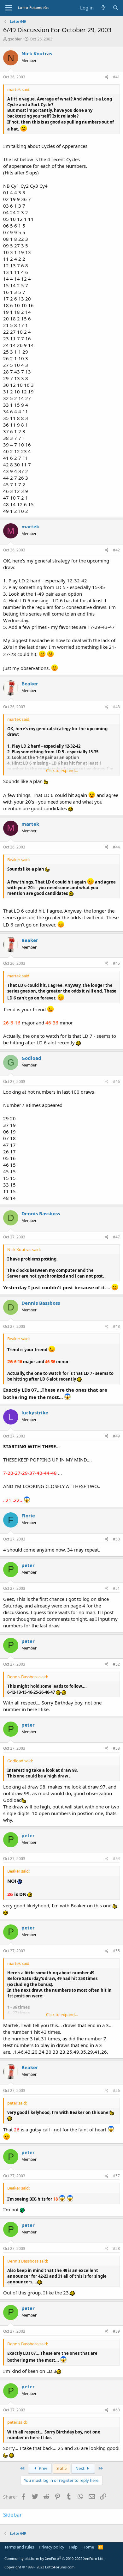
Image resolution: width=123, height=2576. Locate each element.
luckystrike (35, 1413)
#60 (116, 2410)
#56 (116, 2090)
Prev (43, 2468)
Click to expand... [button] (62, 770)
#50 (116, 1539)
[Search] (116, 8)
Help (73, 2547)
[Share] (107, 77)
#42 (116, 550)
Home (88, 2547)
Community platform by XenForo (54, 2558)
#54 (116, 1859)
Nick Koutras (37, 53)
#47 (116, 1237)
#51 (116, 1588)
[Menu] (9, 8)
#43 (116, 707)
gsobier (15, 39)
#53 (116, 1748)
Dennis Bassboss (41, 1213)
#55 (116, 1951)
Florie (28, 1516)
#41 (116, 77)
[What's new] (103, 8)
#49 (116, 1436)
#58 (116, 2248)
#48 (116, 1326)
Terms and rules (19, 2547)
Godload (31, 1058)
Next (80, 2468)
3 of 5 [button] (61, 2468)
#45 (116, 963)
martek (30, 526)
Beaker (30, 683)
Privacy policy (52, 2547)
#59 (116, 2331)
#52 (116, 1664)
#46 (116, 1081)
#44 (116, 847)
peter (28, 1565)
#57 (116, 2176)
